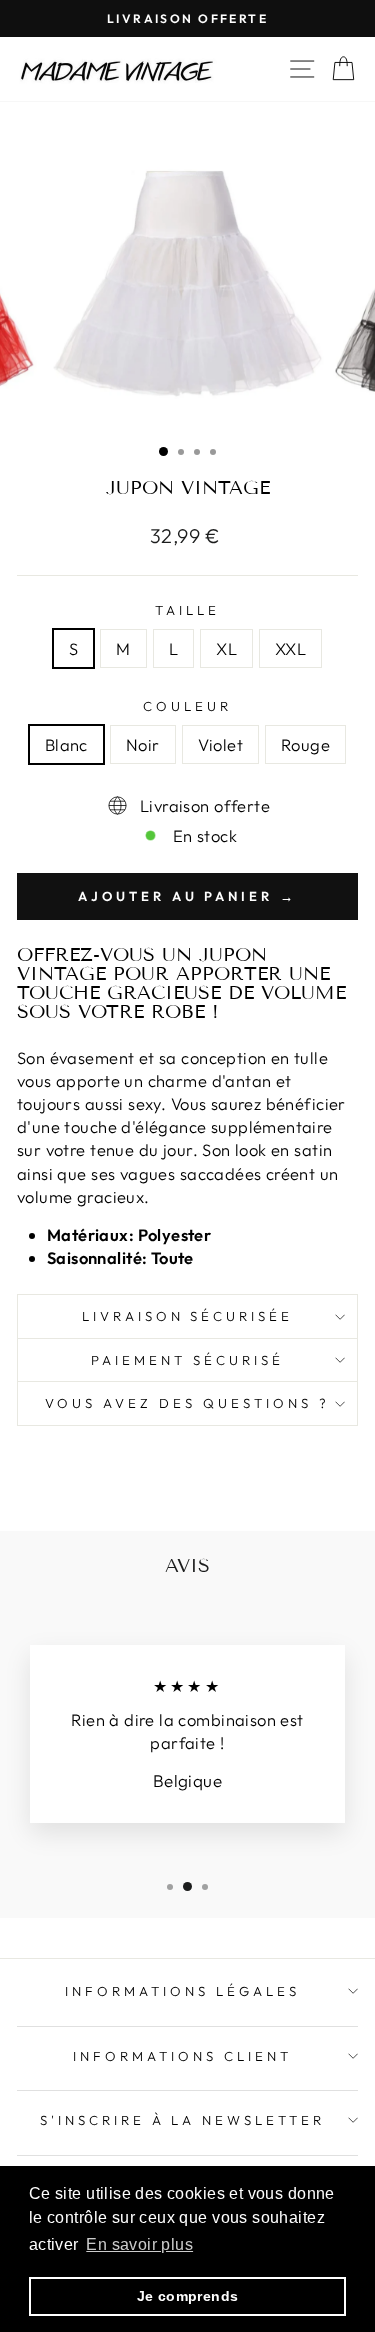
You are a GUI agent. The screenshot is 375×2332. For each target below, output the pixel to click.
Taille (187, 610)
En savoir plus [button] (139, 2244)
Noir (143, 744)
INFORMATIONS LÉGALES (182, 1991)
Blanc (66, 744)
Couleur (187, 706)
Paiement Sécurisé (187, 1360)
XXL (290, 648)
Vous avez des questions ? (187, 1403)
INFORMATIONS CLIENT (182, 2056)
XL (226, 648)
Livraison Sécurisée (188, 1316)
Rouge (305, 744)
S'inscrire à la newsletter (182, 2120)
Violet (220, 744)
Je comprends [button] (188, 2296)
